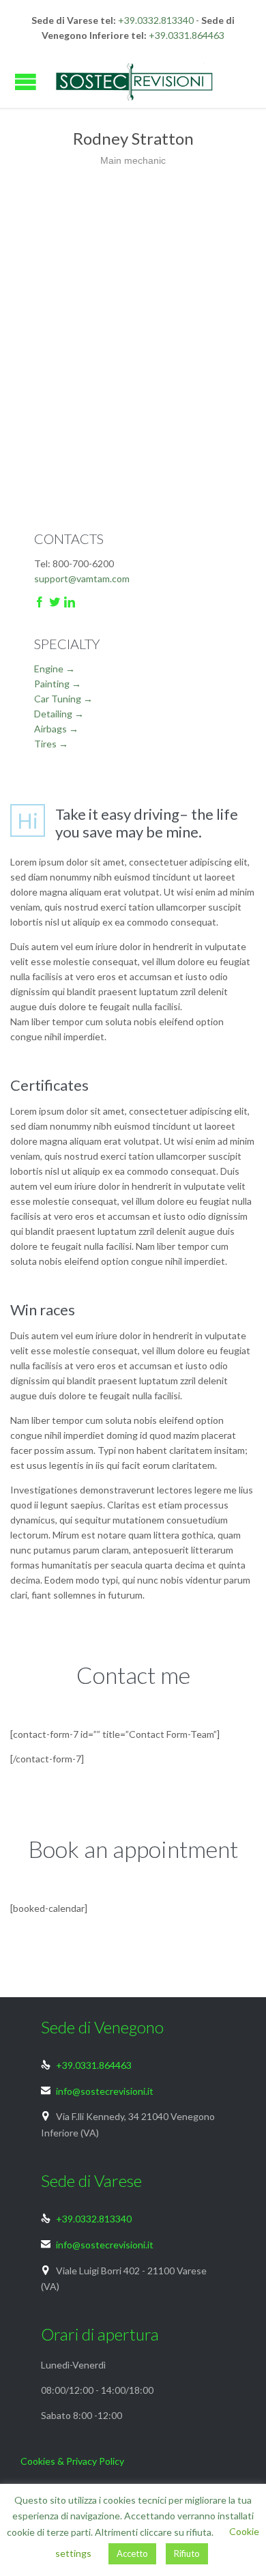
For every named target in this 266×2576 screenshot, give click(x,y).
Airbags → (56, 729)
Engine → (55, 669)
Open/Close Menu (26, 82)
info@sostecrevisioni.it (97, 2091)
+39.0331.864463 (187, 35)
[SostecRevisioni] (133, 82)
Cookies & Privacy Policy (72, 2461)
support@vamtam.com (82, 578)
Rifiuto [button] (187, 2553)
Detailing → (59, 714)
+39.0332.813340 (156, 20)
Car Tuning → (63, 699)
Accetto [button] (132, 2553)
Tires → (51, 744)
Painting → (58, 684)
